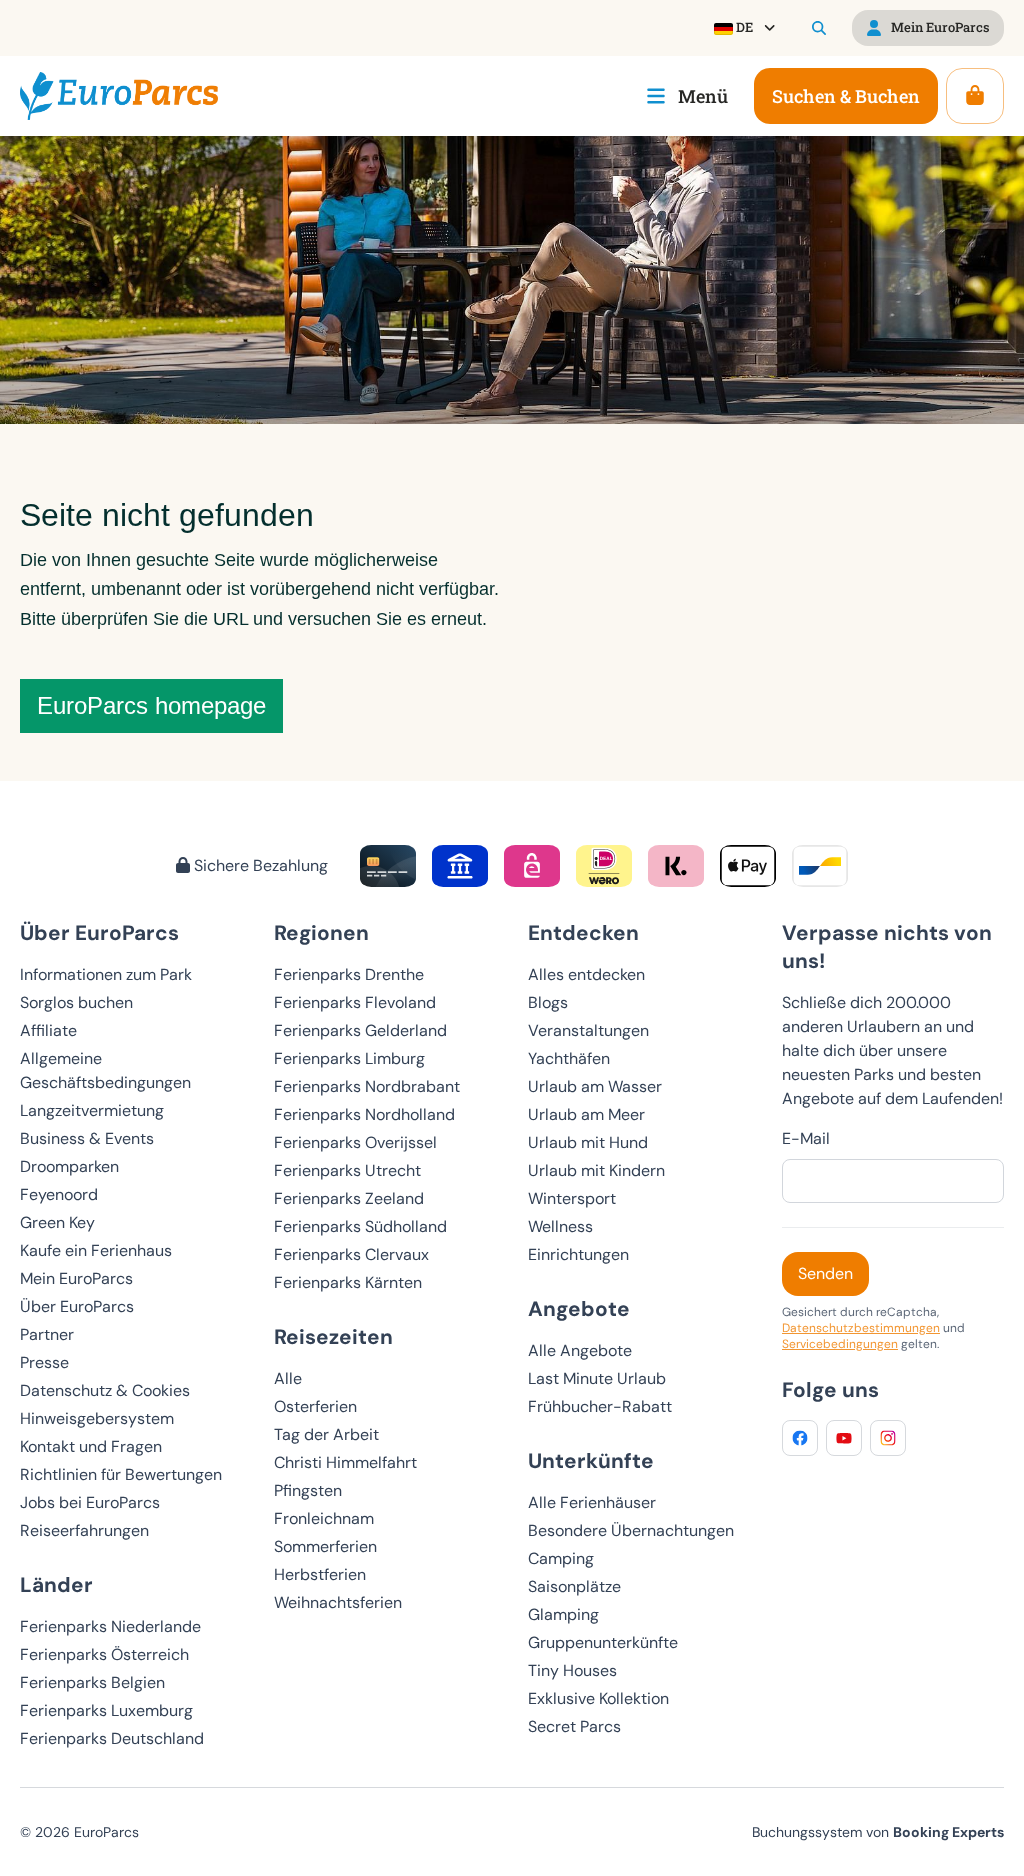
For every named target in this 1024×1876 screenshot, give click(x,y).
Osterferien (315, 1406)
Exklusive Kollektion (598, 1698)
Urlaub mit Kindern (596, 1170)
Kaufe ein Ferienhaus (96, 1250)
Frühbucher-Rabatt (600, 1406)
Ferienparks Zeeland (349, 1198)
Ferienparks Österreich (104, 1654)
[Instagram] (888, 1438)
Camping (561, 1558)
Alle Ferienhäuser (592, 1502)
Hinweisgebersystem (97, 1418)
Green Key (57, 1222)
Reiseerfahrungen (84, 1530)
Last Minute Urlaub (597, 1378)
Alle (288, 1378)
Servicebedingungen (840, 1344)
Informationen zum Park (106, 974)
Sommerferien (325, 1546)
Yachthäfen (569, 1058)
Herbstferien (320, 1574)
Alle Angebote (580, 1350)
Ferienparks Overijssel (355, 1142)
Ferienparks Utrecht (347, 1170)
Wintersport (572, 1198)
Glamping (563, 1614)
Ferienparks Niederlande (110, 1626)
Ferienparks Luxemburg (106, 1710)
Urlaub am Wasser (595, 1086)
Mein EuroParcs (76, 1278)
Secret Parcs (574, 1726)
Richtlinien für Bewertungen (121, 1474)
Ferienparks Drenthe (349, 974)
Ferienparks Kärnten (348, 1282)
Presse (44, 1362)
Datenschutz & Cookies (105, 1390)
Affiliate (48, 1030)
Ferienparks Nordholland (364, 1114)
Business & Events (87, 1138)
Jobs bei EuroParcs (90, 1502)
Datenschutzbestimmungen (861, 1328)
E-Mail (806, 1138)
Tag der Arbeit (326, 1434)
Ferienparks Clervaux (351, 1254)
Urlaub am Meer (586, 1114)
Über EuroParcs (77, 1306)
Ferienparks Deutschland (112, 1738)
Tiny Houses (572, 1670)
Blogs (548, 1002)
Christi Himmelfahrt (345, 1462)
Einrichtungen (578, 1254)
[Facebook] (800, 1438)
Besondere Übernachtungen (631, 1530)
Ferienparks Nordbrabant (367, 1086)
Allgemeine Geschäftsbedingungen (105, 1070)
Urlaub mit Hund (588, 1142)
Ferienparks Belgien (92, 1682)
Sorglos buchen (76, 1002)
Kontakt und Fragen (91, 1446)
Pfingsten (308, 1490)
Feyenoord (59, 1194)
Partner (47, 1334)
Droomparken (69, 1166)
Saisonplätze (574, 1586)
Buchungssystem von (878, 1832)
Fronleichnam (324, 1518)
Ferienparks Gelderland (360, 1030)
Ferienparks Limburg (349, 1058)
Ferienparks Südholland (360, 1226)
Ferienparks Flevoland (355, 1002)
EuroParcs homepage (151, 705)
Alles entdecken (586, 974)
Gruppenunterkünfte (603, 1642)
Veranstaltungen (588, 1030)
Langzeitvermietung (92, 1110)
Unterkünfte (591, 1460)
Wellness (560, 1226)
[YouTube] (844, 1438)
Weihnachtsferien (338, 1602)
